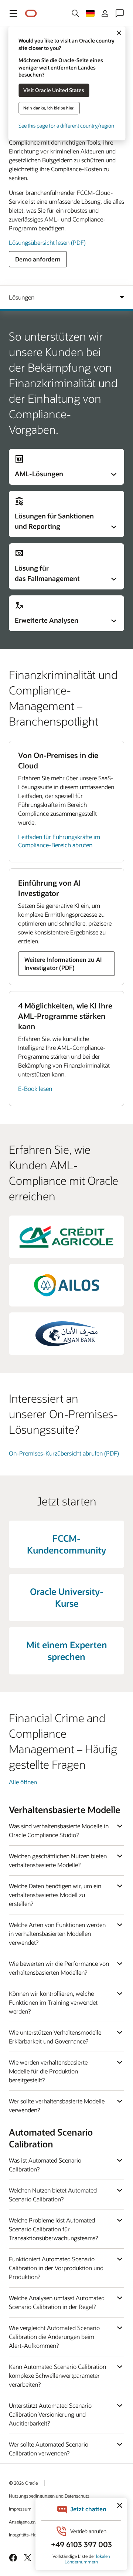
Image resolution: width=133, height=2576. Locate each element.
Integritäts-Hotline (27, 2535)
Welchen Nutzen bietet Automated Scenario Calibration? (53, 2195)
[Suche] (75, 13)
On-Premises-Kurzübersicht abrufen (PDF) (64, 1453)
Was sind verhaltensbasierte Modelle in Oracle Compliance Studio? (59, 1830)
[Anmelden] (105, 13)
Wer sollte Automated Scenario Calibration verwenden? (49, 2449)
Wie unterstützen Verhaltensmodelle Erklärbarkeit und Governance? (55, 2037)
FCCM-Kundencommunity (66, 1544)
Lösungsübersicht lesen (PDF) (47, 242)
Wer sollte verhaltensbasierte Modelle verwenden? (57, 2105)
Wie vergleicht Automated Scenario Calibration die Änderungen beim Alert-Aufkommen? (54, 2337)
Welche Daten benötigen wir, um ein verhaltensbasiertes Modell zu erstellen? (55, 1895)
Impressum (20, 2509)
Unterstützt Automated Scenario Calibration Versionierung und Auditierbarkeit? (50, 2414)
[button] (13, 13)
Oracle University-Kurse (67, 1597)
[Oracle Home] (31, 13)
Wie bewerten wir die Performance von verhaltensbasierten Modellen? (59, 1968)
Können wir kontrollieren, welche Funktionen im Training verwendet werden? (53, 2002)
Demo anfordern (38, 259)
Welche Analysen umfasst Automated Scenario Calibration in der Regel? (57, 2302)
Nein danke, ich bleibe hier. (49, 108)
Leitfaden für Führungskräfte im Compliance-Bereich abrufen (59, 841)
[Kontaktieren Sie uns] (120, 13)
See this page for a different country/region (66, 126)
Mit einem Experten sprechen (67, 1651)
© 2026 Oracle (23, 2483)
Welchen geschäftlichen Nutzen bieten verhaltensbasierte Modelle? (58, 1860)
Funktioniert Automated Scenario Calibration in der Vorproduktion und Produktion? (56, 2268)
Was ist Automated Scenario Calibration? (45, 2165)
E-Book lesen (35, 1088)
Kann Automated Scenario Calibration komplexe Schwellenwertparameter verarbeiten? (57, 2375)
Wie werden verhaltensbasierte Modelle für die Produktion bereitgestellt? (48, 2071)
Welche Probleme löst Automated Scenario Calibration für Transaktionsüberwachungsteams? (53, 2229)
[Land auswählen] (90, 13)
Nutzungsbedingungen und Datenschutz (49, 2496)
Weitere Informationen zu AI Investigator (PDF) (63, 964)
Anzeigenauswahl (26, 2522)
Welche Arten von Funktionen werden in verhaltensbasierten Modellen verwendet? (57, 1933)
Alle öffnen (23, 1782)
